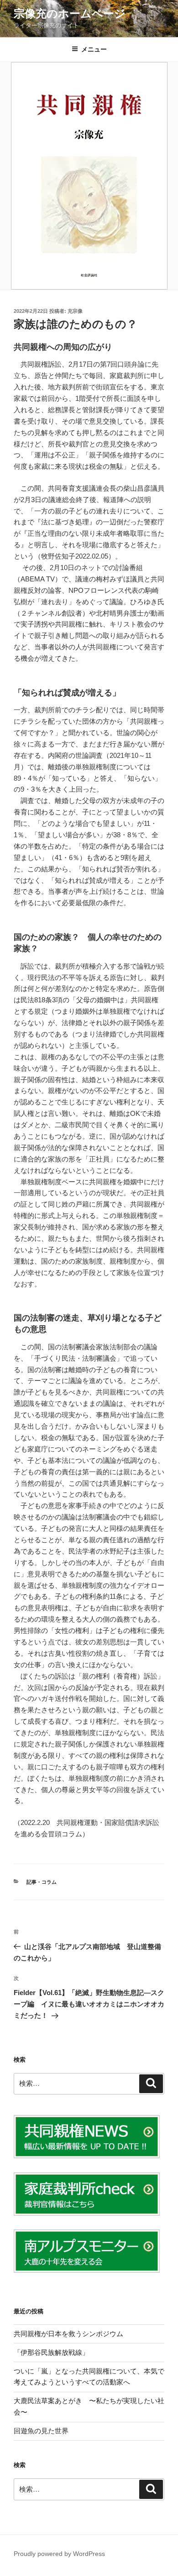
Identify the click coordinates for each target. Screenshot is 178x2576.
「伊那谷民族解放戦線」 (51, 2352)
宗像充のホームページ (70, 13)
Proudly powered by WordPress (59, 2554)
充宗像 (75, 311)
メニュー (94, 49)
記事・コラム (42, 1882)
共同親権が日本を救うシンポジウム (68, 2334)
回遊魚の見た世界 (41, 2431)
